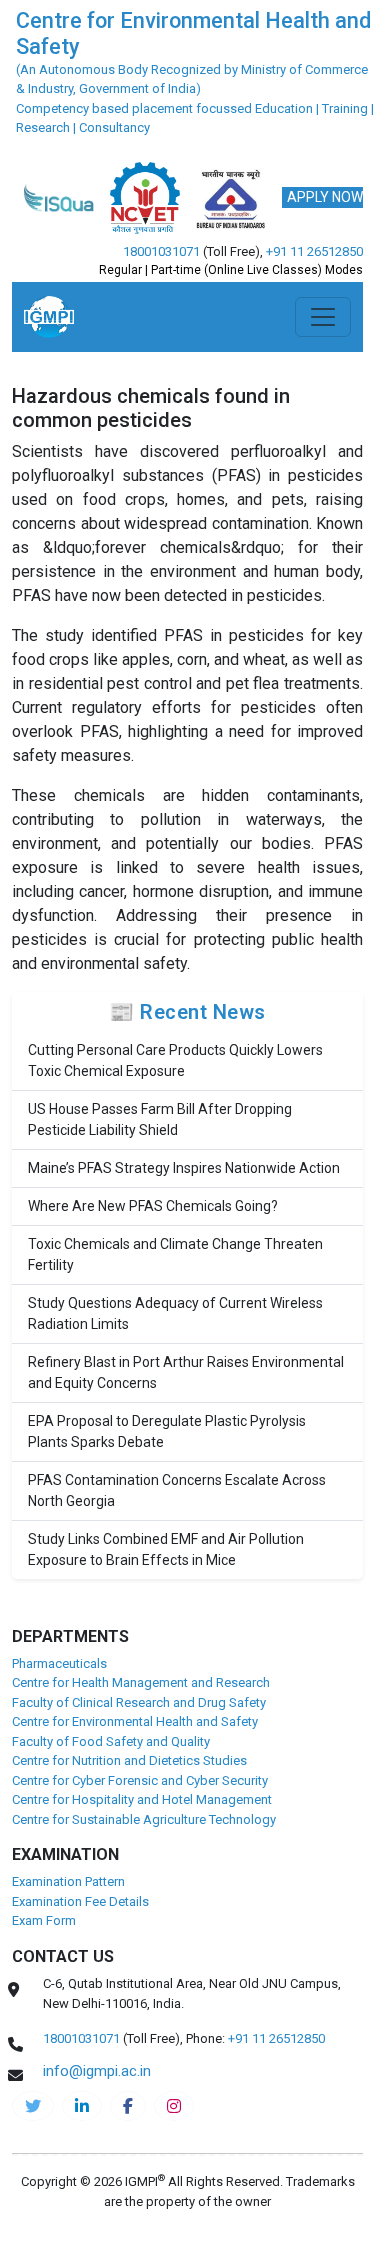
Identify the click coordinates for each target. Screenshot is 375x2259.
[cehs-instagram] (174, 2106)
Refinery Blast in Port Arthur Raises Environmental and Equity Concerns (186, 1372)
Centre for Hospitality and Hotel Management (142, 1799)
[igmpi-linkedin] (82, 2106)
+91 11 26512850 (314, 251)
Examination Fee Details (80, 1901)
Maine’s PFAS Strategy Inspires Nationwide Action (184, 1168)
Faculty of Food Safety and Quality (111, 1741)
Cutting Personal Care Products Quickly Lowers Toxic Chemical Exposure (175, 1060)
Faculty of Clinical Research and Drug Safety (139, 1702)
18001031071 (161, 251)
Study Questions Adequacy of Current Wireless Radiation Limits (175, 1313)
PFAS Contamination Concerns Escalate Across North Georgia (177, 1490)
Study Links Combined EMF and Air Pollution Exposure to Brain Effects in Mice (166, 1549)
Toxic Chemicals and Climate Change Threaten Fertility (175, 1254)
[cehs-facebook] (128, 2106)
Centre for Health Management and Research (141, 1682)
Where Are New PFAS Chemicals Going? (153, 1206)
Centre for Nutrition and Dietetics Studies (129, 1760)
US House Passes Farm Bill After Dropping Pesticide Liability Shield (160, 1119)
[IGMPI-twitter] (33, 2106)
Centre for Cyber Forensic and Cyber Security (140, 1780)
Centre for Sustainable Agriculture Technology (144, 1819)
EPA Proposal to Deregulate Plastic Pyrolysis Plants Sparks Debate (167, 1431)
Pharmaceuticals (59, 1663)
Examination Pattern (68, 1881)
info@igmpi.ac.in (97, 2071)
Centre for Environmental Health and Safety (135, 1721)
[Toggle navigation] (323, 317)
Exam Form (44, 1920)
